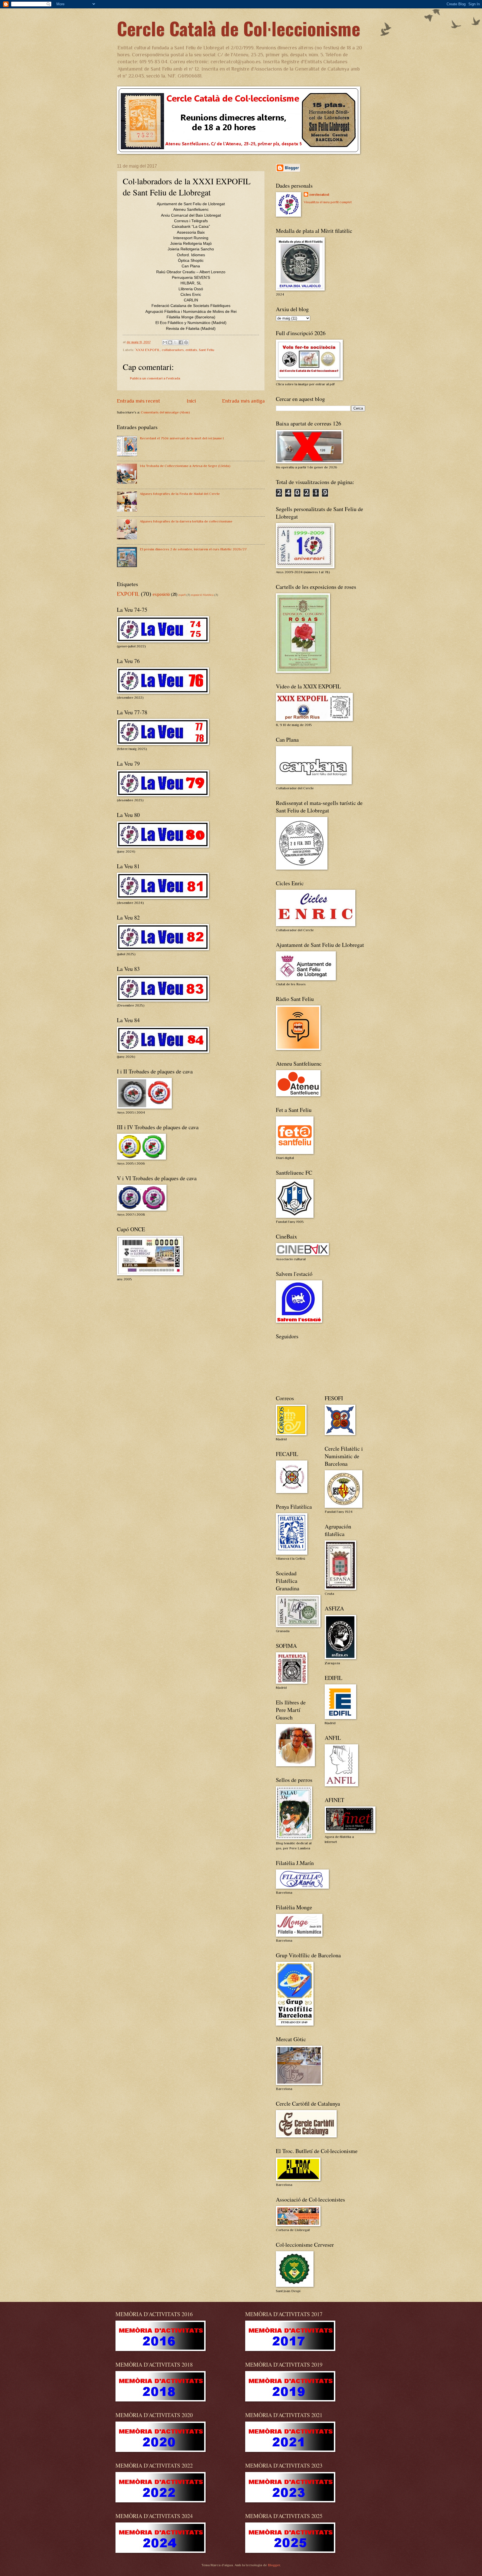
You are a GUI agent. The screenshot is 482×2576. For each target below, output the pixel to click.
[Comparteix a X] (175, 342)
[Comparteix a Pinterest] (186, 342)
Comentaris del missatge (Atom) (165, 412)
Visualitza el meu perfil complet (328, 202)
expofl (182, 595)
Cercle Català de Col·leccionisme (238, 28)
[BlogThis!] (170, 342)
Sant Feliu (207, 350)
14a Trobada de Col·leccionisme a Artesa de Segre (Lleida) (185, 466)
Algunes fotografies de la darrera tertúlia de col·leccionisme (186, 521)
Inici (191, 401)
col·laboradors (173, 350)
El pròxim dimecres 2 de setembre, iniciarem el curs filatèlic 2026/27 (193, 549)
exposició (161, 594)
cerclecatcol (319, 194)
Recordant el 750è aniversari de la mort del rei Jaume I (182, 438)
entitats (191, 350)
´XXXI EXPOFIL (148, 350)
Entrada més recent (138, 401)
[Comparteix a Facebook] (181, 342)
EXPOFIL (128, 594)
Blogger (274, 2565)
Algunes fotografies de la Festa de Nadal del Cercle (180, 494)
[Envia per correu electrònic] (165, 342)
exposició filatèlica (202, 595)
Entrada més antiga (243, 401)
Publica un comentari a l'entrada (155, 378)
